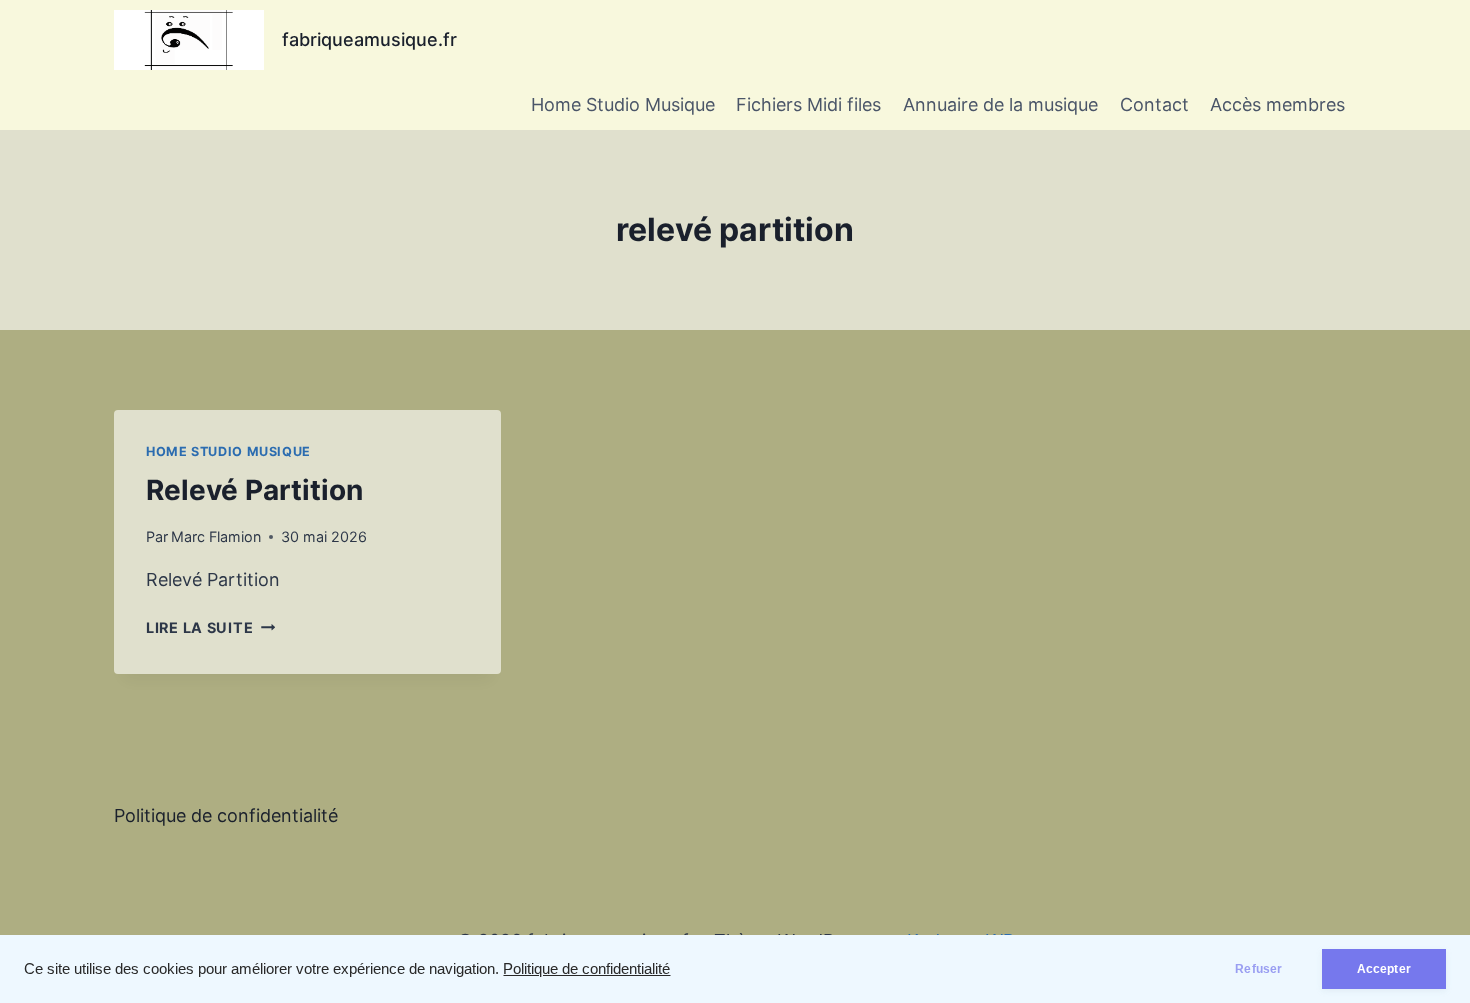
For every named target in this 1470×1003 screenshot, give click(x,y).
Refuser (1258, 969)
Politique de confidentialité (586, 969)
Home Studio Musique (623, 104)
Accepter (1384, 969)
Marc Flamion (216, 536)
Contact (1154, 104)
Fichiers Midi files (808, 104)
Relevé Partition (254, 490)
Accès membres (1277, 104)
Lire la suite (210, 627)
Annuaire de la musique (1000, 104)
